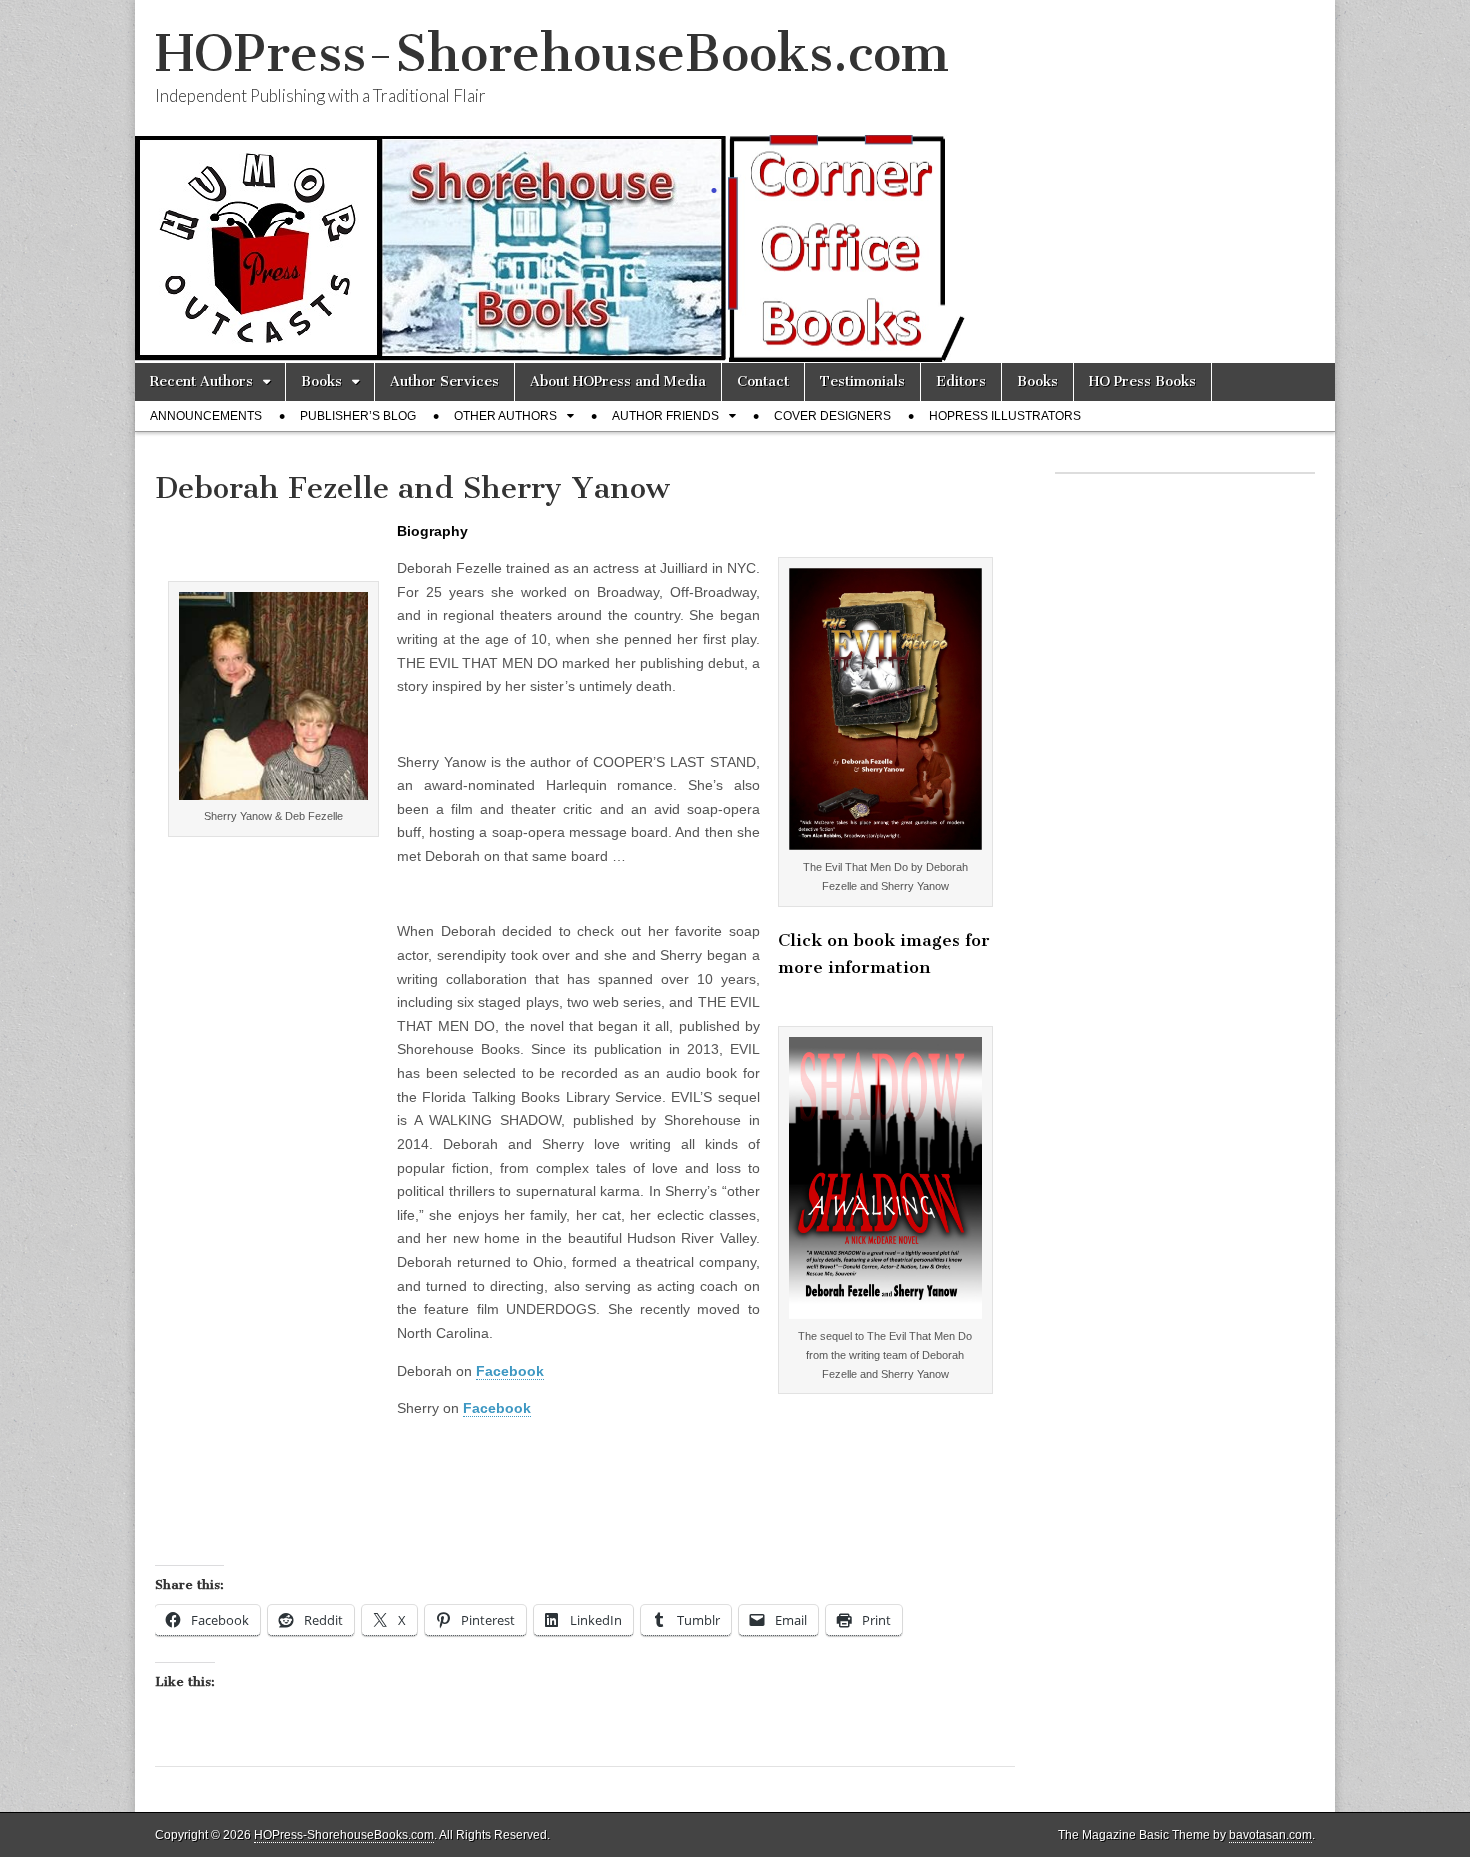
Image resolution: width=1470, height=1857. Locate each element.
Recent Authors (201, 381)
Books (321, 381)
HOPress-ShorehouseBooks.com (552, 53)
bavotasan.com (1270, 1835)
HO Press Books (1142, 381)
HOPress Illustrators (1005, 416)
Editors (961, 381)
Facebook (510, 1371)
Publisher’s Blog (358, 416)
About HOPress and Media (618, 381)
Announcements (206, 416)
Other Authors (505, 416)
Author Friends (665, 416)
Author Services (444, 381)
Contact (763, 381)
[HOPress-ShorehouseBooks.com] (735, 181)
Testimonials (862, 381)
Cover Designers (832, 416)
